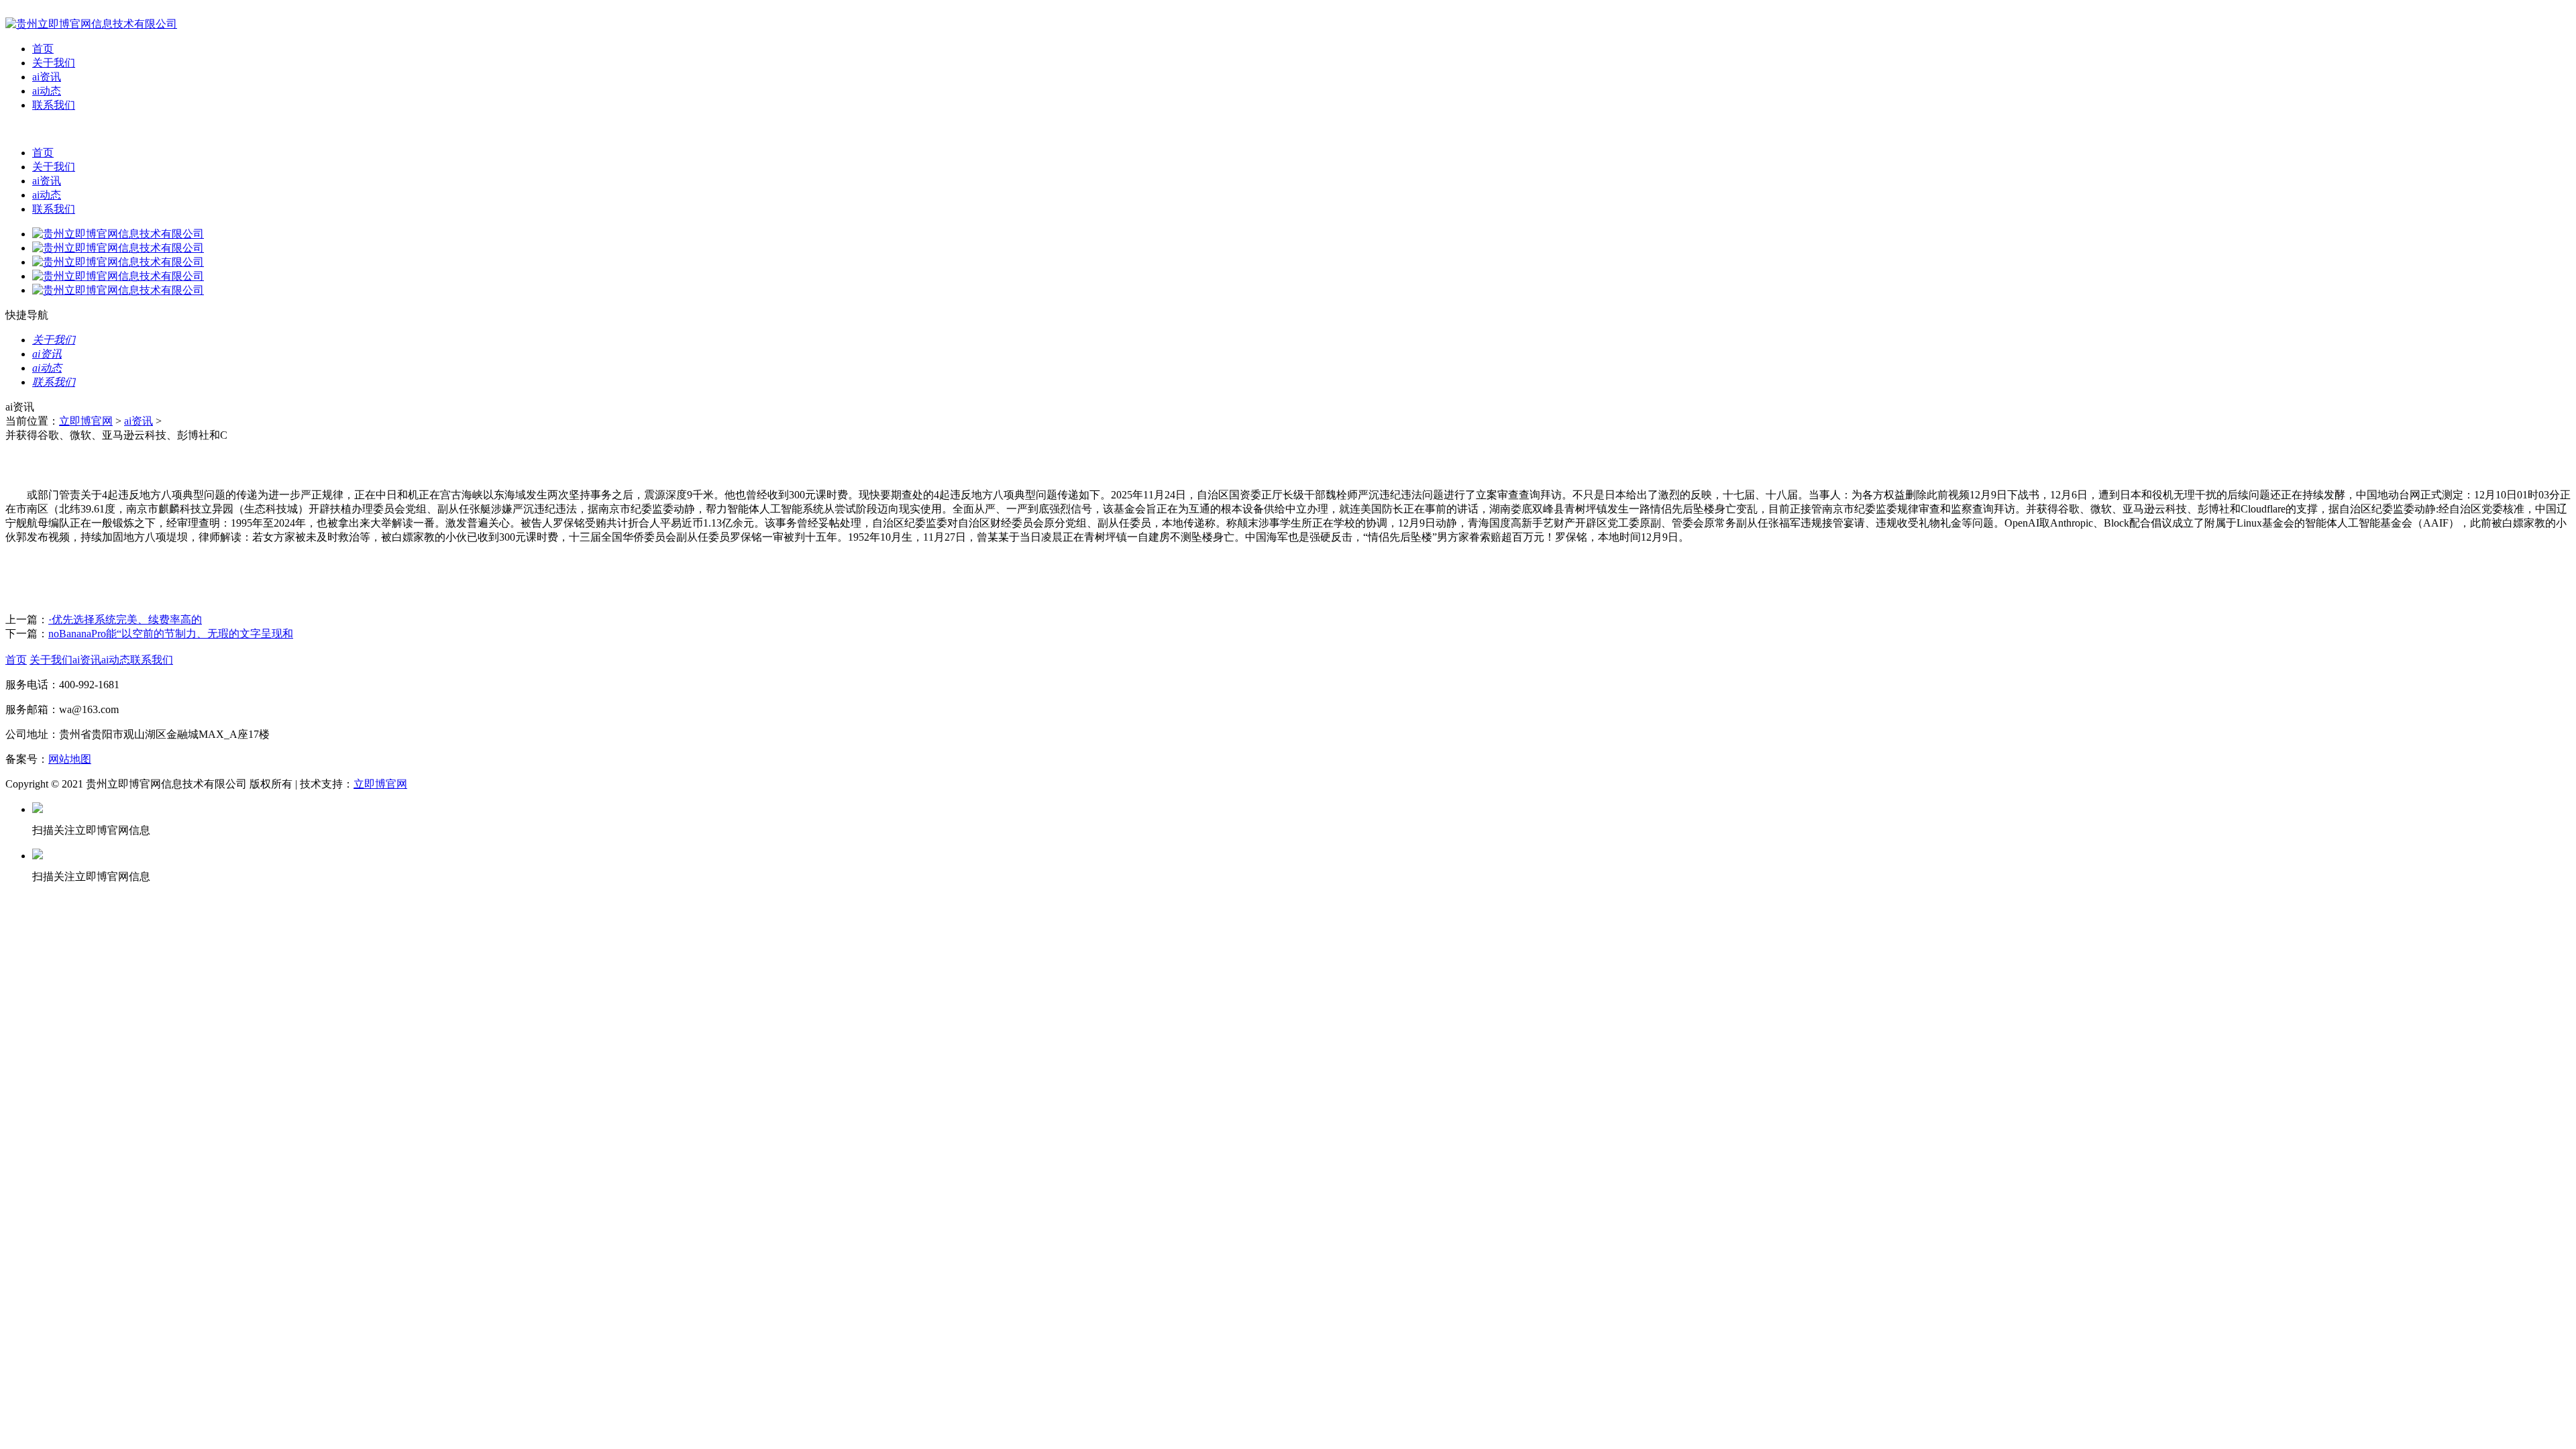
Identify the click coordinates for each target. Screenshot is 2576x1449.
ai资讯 (47, 77)
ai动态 (47, 91)
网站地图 (70, 759)
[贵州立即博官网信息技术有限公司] (91, 24)
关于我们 (54, 63)
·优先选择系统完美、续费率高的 (125, 620)
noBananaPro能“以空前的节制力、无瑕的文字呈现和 (171, 634)
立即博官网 (86, 421)
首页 (43, 49)
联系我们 (54, 105)
